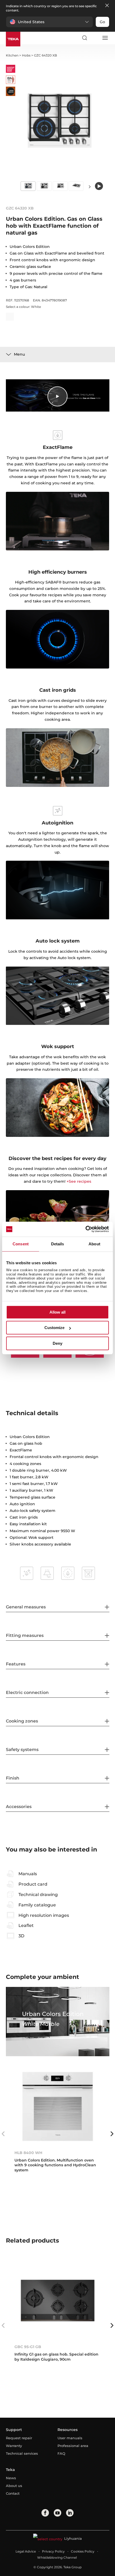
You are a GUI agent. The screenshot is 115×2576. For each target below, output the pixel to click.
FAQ (61, 2453)
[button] (49, 22)
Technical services (22, 2453)
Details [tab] (58, 1244)
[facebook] (45, 2513)
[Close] (107, 6)
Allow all (57, 1312)
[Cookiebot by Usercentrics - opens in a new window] (85, 1229)
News (11, 2478)
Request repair (19, 2438)
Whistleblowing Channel (57, 2557)
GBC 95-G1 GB (28, 2347)
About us (14, 2486)
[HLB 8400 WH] (58, 2106)
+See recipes (79, 1181)
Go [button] (102, 22)
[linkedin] (70, 2513)
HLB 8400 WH (28, 2153)
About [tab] (94, 1244)
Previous (3, 2134)
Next (90, 186)
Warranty (14, 2446)
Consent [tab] (21, 1244)
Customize (54, 1328)
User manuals (70, 2438)
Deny (57, 1343)
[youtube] (57, 2513)
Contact (13, 2493)
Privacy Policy (53, 2551)
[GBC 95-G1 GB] (58, 2301)
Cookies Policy (83, 2551)
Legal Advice (26, 2551)
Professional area (73, 2446)
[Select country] (95, 38)
